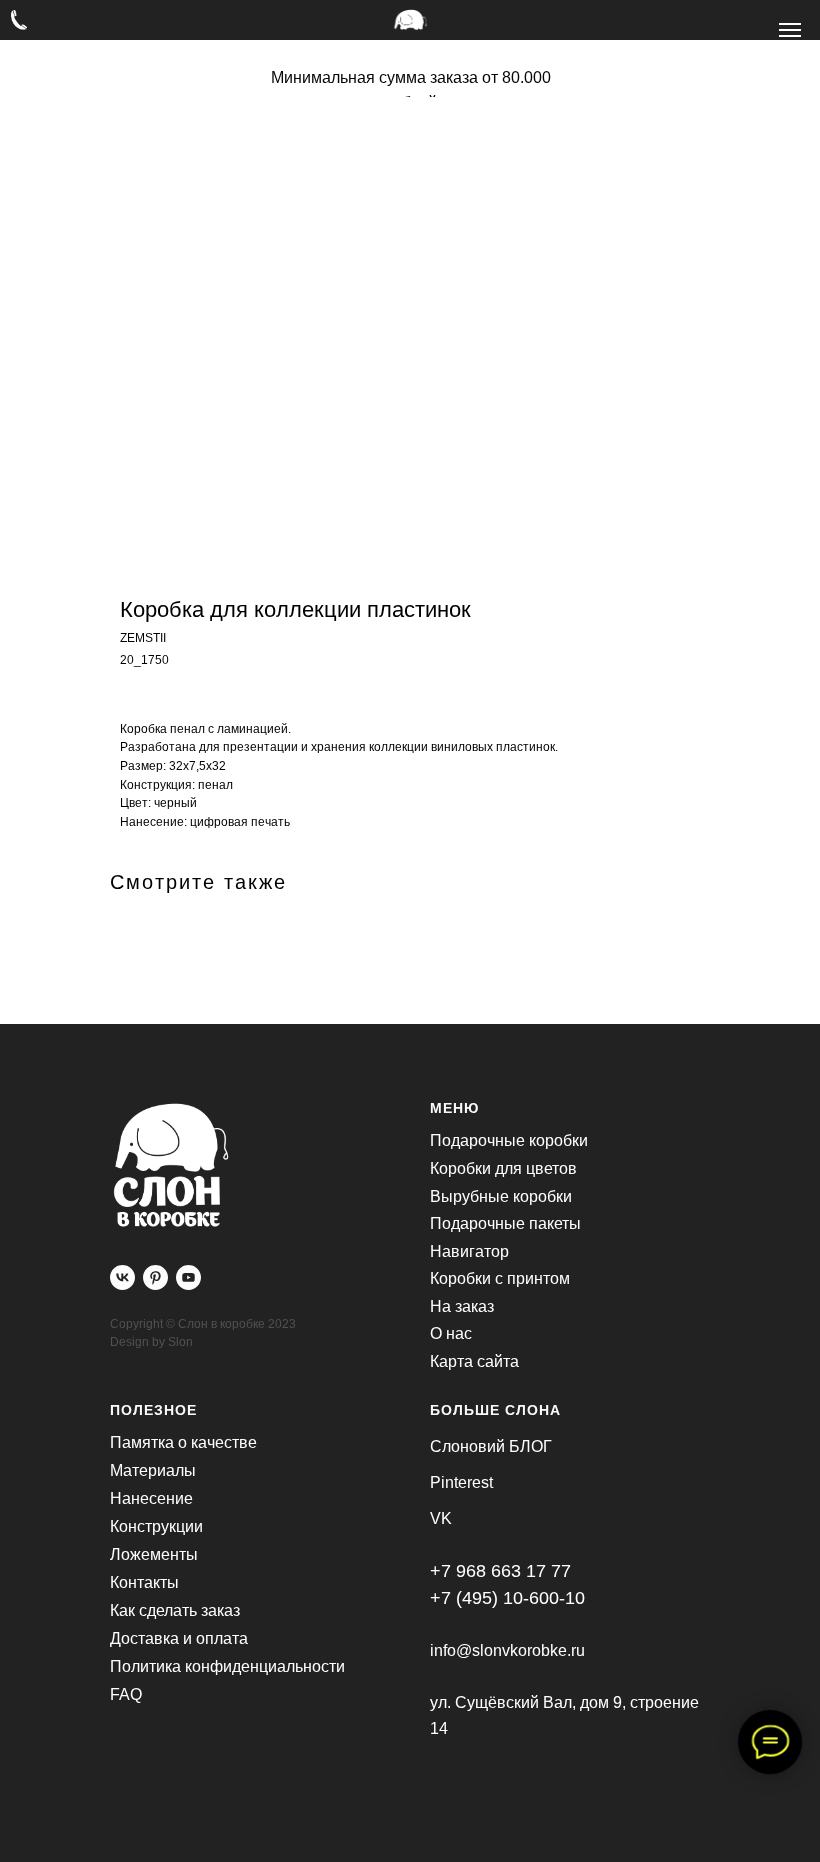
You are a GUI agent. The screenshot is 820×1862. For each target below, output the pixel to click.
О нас (451, 1333)
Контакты (144, 1582)
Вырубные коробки (501, 1196)
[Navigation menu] (790, 30)
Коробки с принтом (500, 1278)
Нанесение (151, 1498)
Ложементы (154, 1554)
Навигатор (469, 1251)
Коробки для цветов (503, 1168)
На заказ (462, 1306)
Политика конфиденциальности (227, 1666)
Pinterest (461, 1482)
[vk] (122, 1277)
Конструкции (156, 1526)
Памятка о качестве (183, 1442)
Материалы (153, 1470)
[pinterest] (155, 1277)
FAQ (126, 1694)
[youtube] (188, 1277)
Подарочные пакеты (505, 1223)
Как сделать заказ (175, 1610)
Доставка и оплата (179, 1638)
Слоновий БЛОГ (491, 1446)
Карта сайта (474, 1361)
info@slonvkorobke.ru (507, 1650)
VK (441, 1518)
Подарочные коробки (509, 1140)
